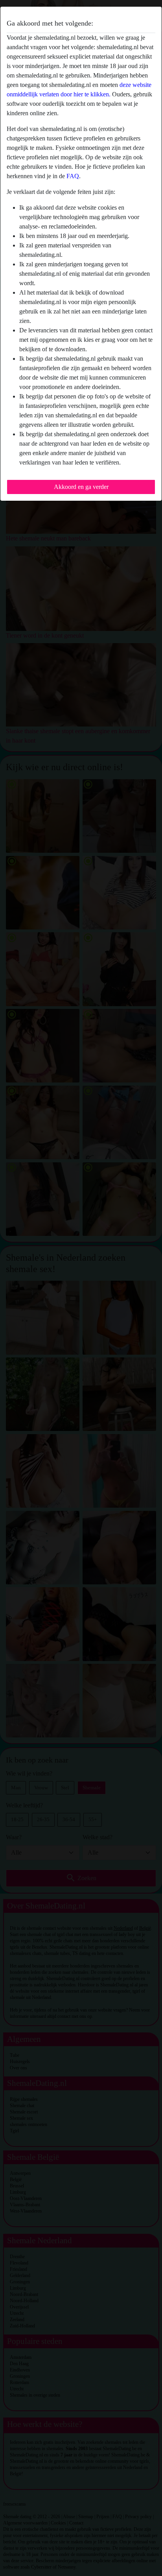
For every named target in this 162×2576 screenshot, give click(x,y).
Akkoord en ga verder (81, 487)
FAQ (73, 176)
